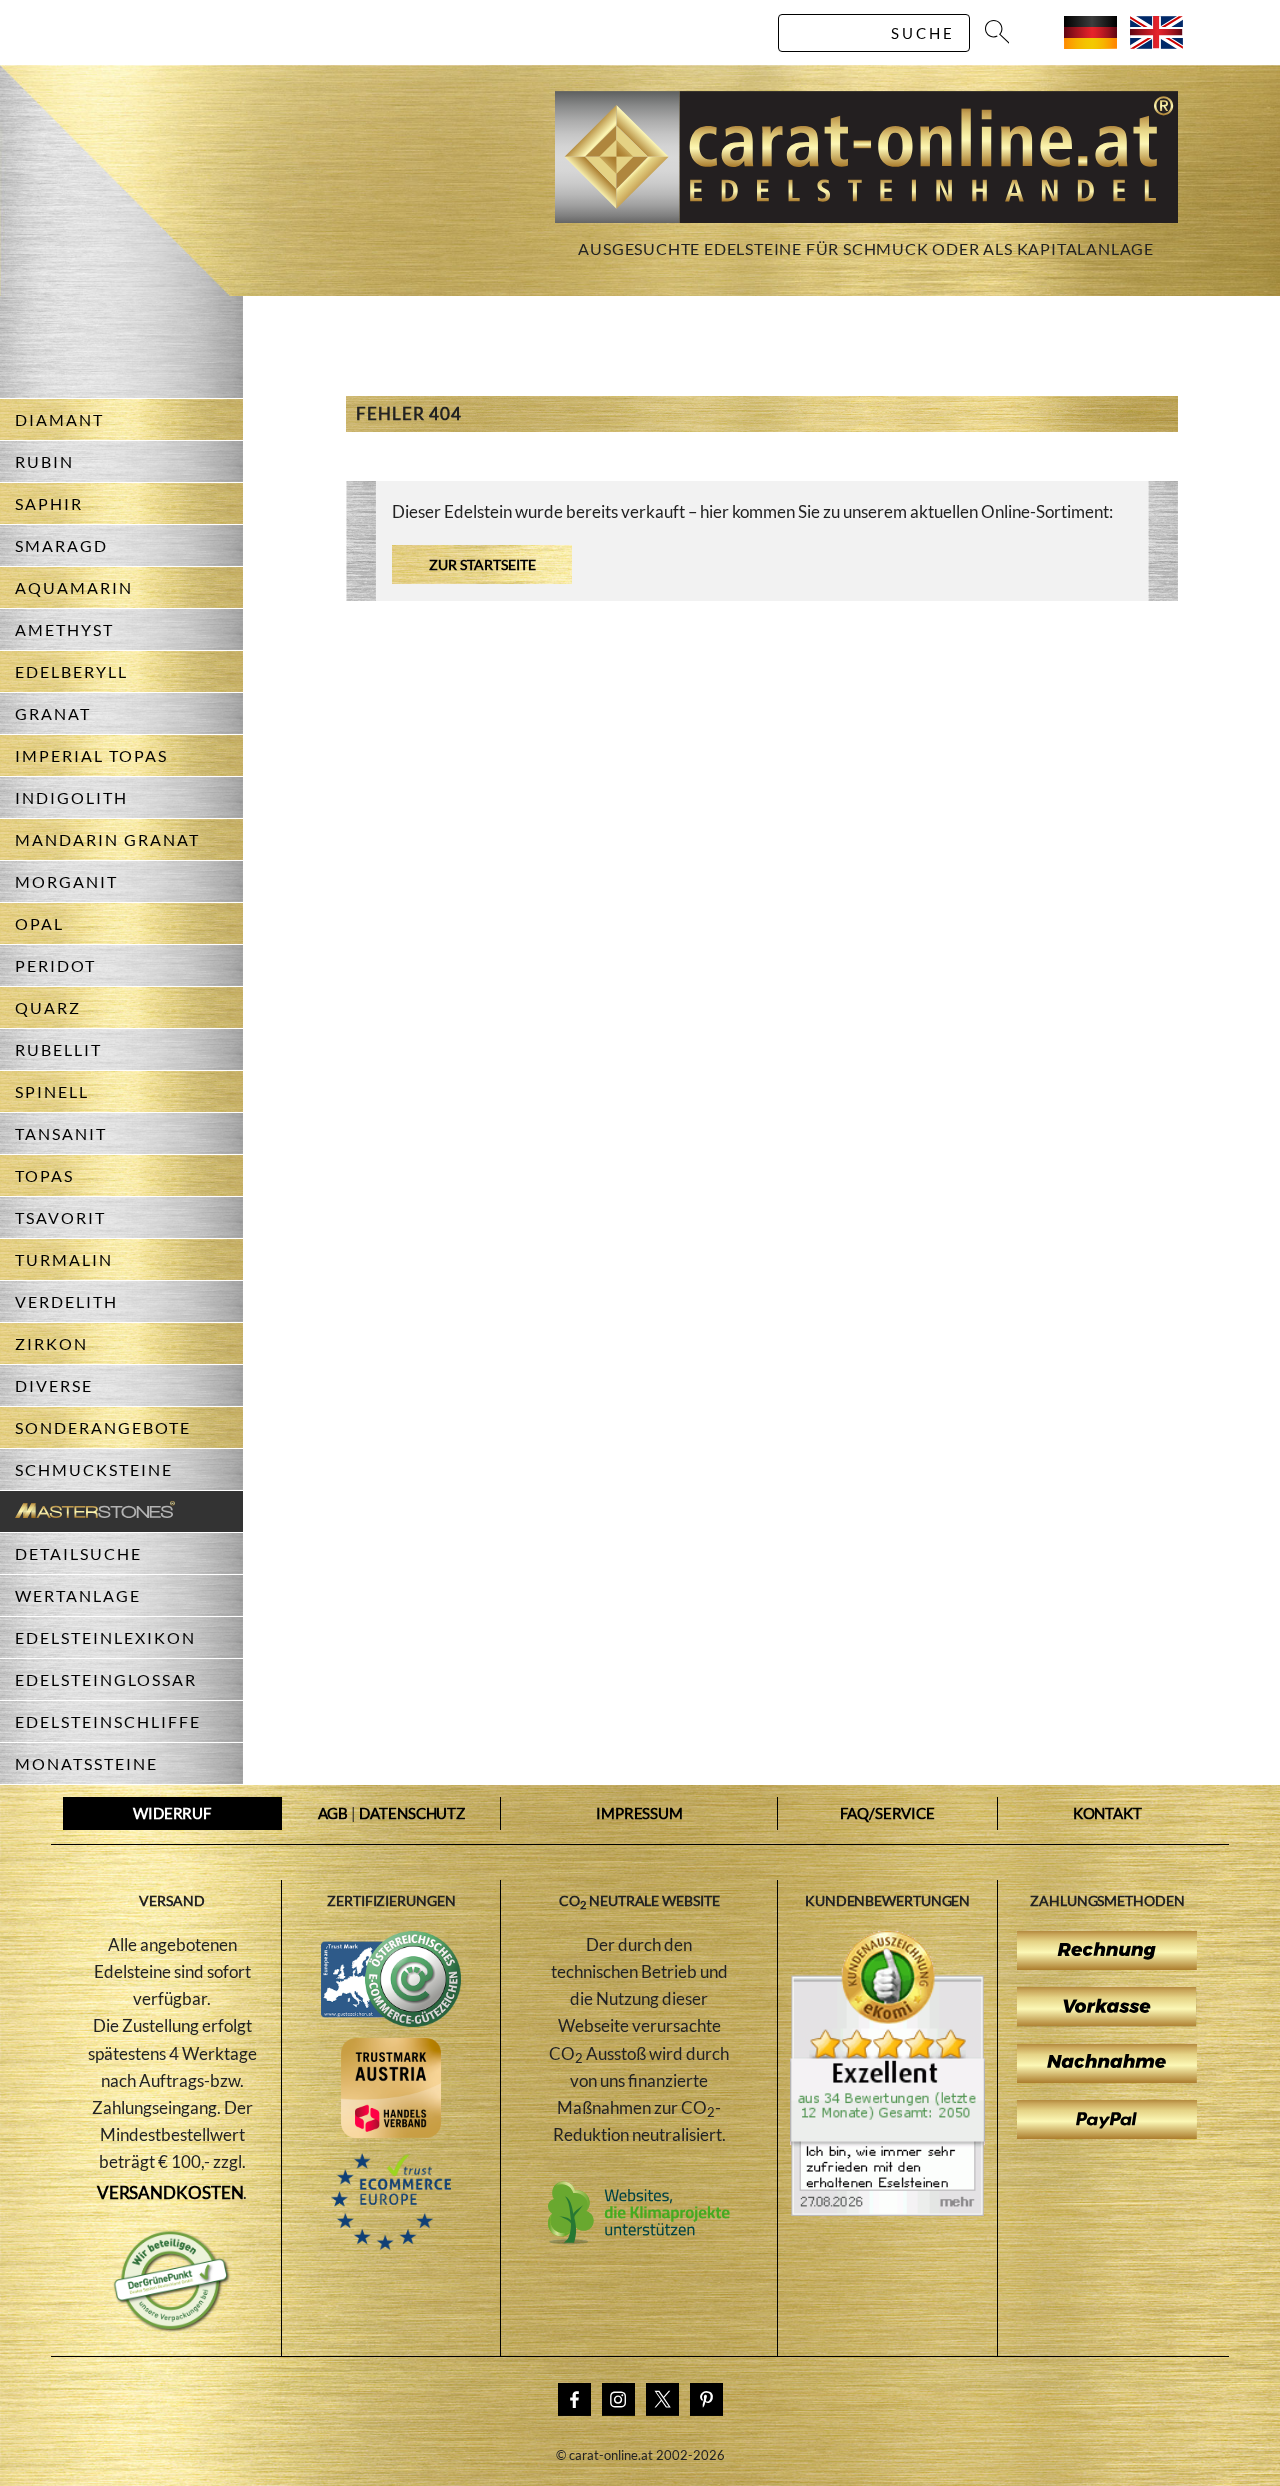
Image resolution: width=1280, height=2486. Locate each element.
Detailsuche (78, 1553)
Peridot (55, 965)
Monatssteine (86, 1763)
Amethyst (64, 629)
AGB (333, 1813)
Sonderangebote (103, 1427)
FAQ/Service (887, 1813)
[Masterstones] (87, 1511)
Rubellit (58, 1049)
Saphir (49, 503)
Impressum (639, 1813)
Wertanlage (78, 1595)
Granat (53, 713)
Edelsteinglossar (106, 1679)
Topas (44, 1175)
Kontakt (1107, 1813)
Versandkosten (170, 2192)
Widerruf (172, 1813)
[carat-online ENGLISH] (1156, 42)
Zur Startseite (482, 564)
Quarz (48, 1007)
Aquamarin (74, 587)
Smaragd (61, 545)
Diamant (59, 419)
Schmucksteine (94, 1469)
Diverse (54, 1385)
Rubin (44, 461)
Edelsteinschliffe (108, 1721)
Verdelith (66, 1301)
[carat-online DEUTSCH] (1090, 42)
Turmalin (64, 1259)
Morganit (66, 881)
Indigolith (71, 797)
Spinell (52, 1091)
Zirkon (51, 1343)
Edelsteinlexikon (105, 1637)
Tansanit (61, 1133)
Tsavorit (60, 1217)
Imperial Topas (91, 755)
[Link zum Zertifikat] (887, 2210)
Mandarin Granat (107, 839)
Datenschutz (412, 1813)
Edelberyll (71, 671)
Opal (39, 923)
